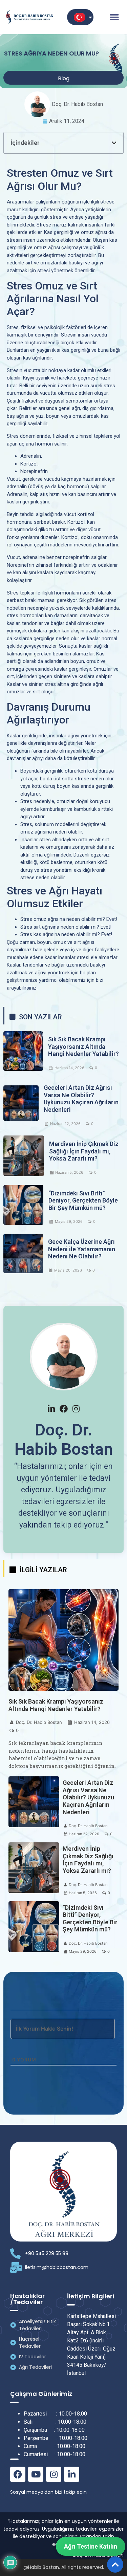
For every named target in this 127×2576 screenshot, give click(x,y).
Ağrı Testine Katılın (91, 2546)
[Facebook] (18, 2474)
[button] (114, 17)
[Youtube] (36, 2474)
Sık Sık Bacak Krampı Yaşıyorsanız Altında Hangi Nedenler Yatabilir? (83, 1046)
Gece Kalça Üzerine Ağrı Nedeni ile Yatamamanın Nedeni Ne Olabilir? (82, 1249)
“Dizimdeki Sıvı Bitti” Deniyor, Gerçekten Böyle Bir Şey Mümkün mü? (83, 1200)
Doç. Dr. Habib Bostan (39, 1722)
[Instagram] (54, 2474)
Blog (64, 78)
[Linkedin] (72, 2474)
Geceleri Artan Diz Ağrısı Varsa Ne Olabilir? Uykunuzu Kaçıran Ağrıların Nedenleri (81, 1099)
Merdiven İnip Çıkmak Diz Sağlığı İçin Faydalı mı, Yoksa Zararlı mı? (84, 1151)
